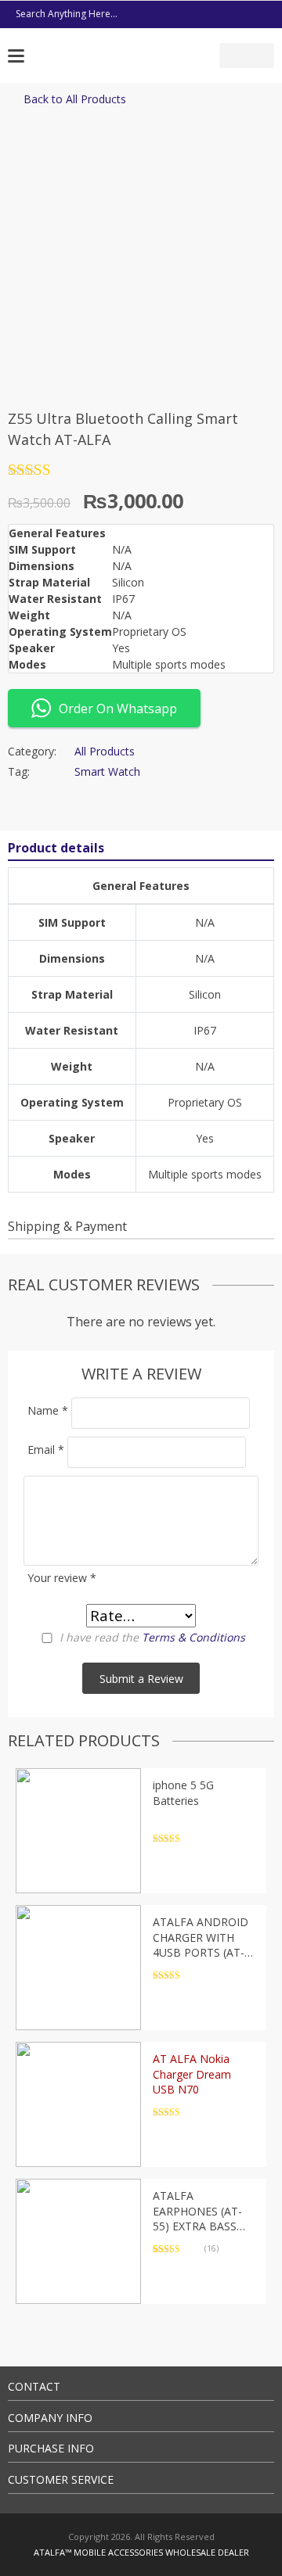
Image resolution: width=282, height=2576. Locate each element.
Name (48, 1410)
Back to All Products (75, 99)
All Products (105, 751)
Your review (62, 1578)
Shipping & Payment (67, 1226)
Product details (56, 848)
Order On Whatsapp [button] (118, 709)
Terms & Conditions (193, 1637)
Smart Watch (107, 771)
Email (46, 1449)
